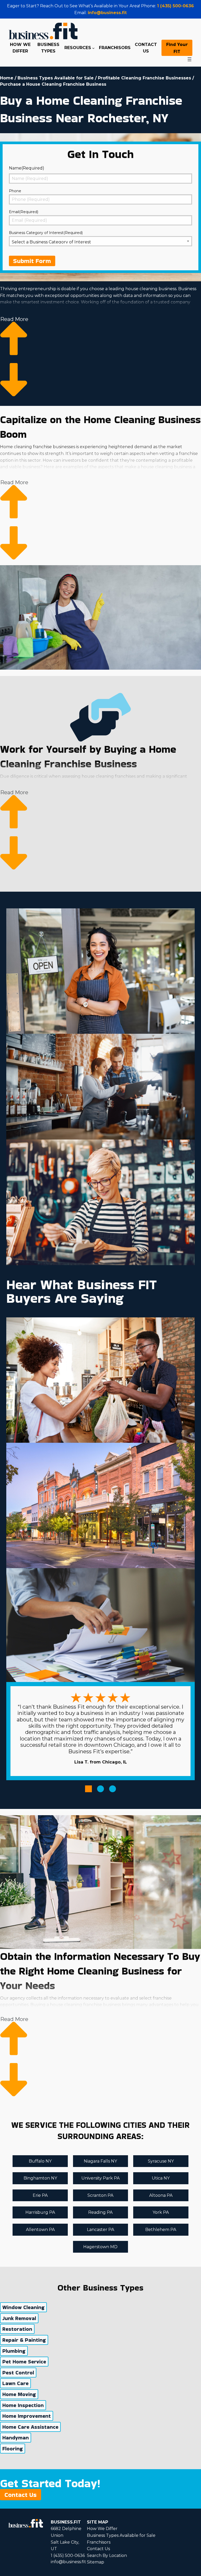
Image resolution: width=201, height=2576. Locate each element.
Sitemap (96, 2562)
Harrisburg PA (40, 2212)
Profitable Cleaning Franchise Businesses (144, 78)
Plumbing (14, 2351)
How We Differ (102, 2529)
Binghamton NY (40, 2178)
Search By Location (107, 2555)
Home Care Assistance (30, 2427)
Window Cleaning (23, 2307)
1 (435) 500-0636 (175, 6)
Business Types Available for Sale (56, 78)
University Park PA (100, 2178)
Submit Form (32, 261)
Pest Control (18, 2373)
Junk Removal (19, 2318)
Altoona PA (161, 2195)
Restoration (17, 2329)
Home (7, 78)
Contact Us (21, 2495)
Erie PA (40, 2195)
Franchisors (99, 2542)
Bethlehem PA (161, 2230)
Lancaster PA (100, 2230)
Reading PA (100, 2212)
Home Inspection (23, 2405)
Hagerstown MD (100, 2247)
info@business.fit (107, 13)
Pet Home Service (24, 2362)
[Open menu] (189, 59)
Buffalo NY (40, 2161)
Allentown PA (40, 2230)
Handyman (16, 2438)
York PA (161, 2212)
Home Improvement (27, 2416)
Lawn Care (15, 2383)
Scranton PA (100, 2195)
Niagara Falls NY (100, 2161)
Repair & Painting (24, 2340)
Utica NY (161, 2178)
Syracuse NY (161, 2161)
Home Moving (19, 2394)
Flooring (13, 2449)
